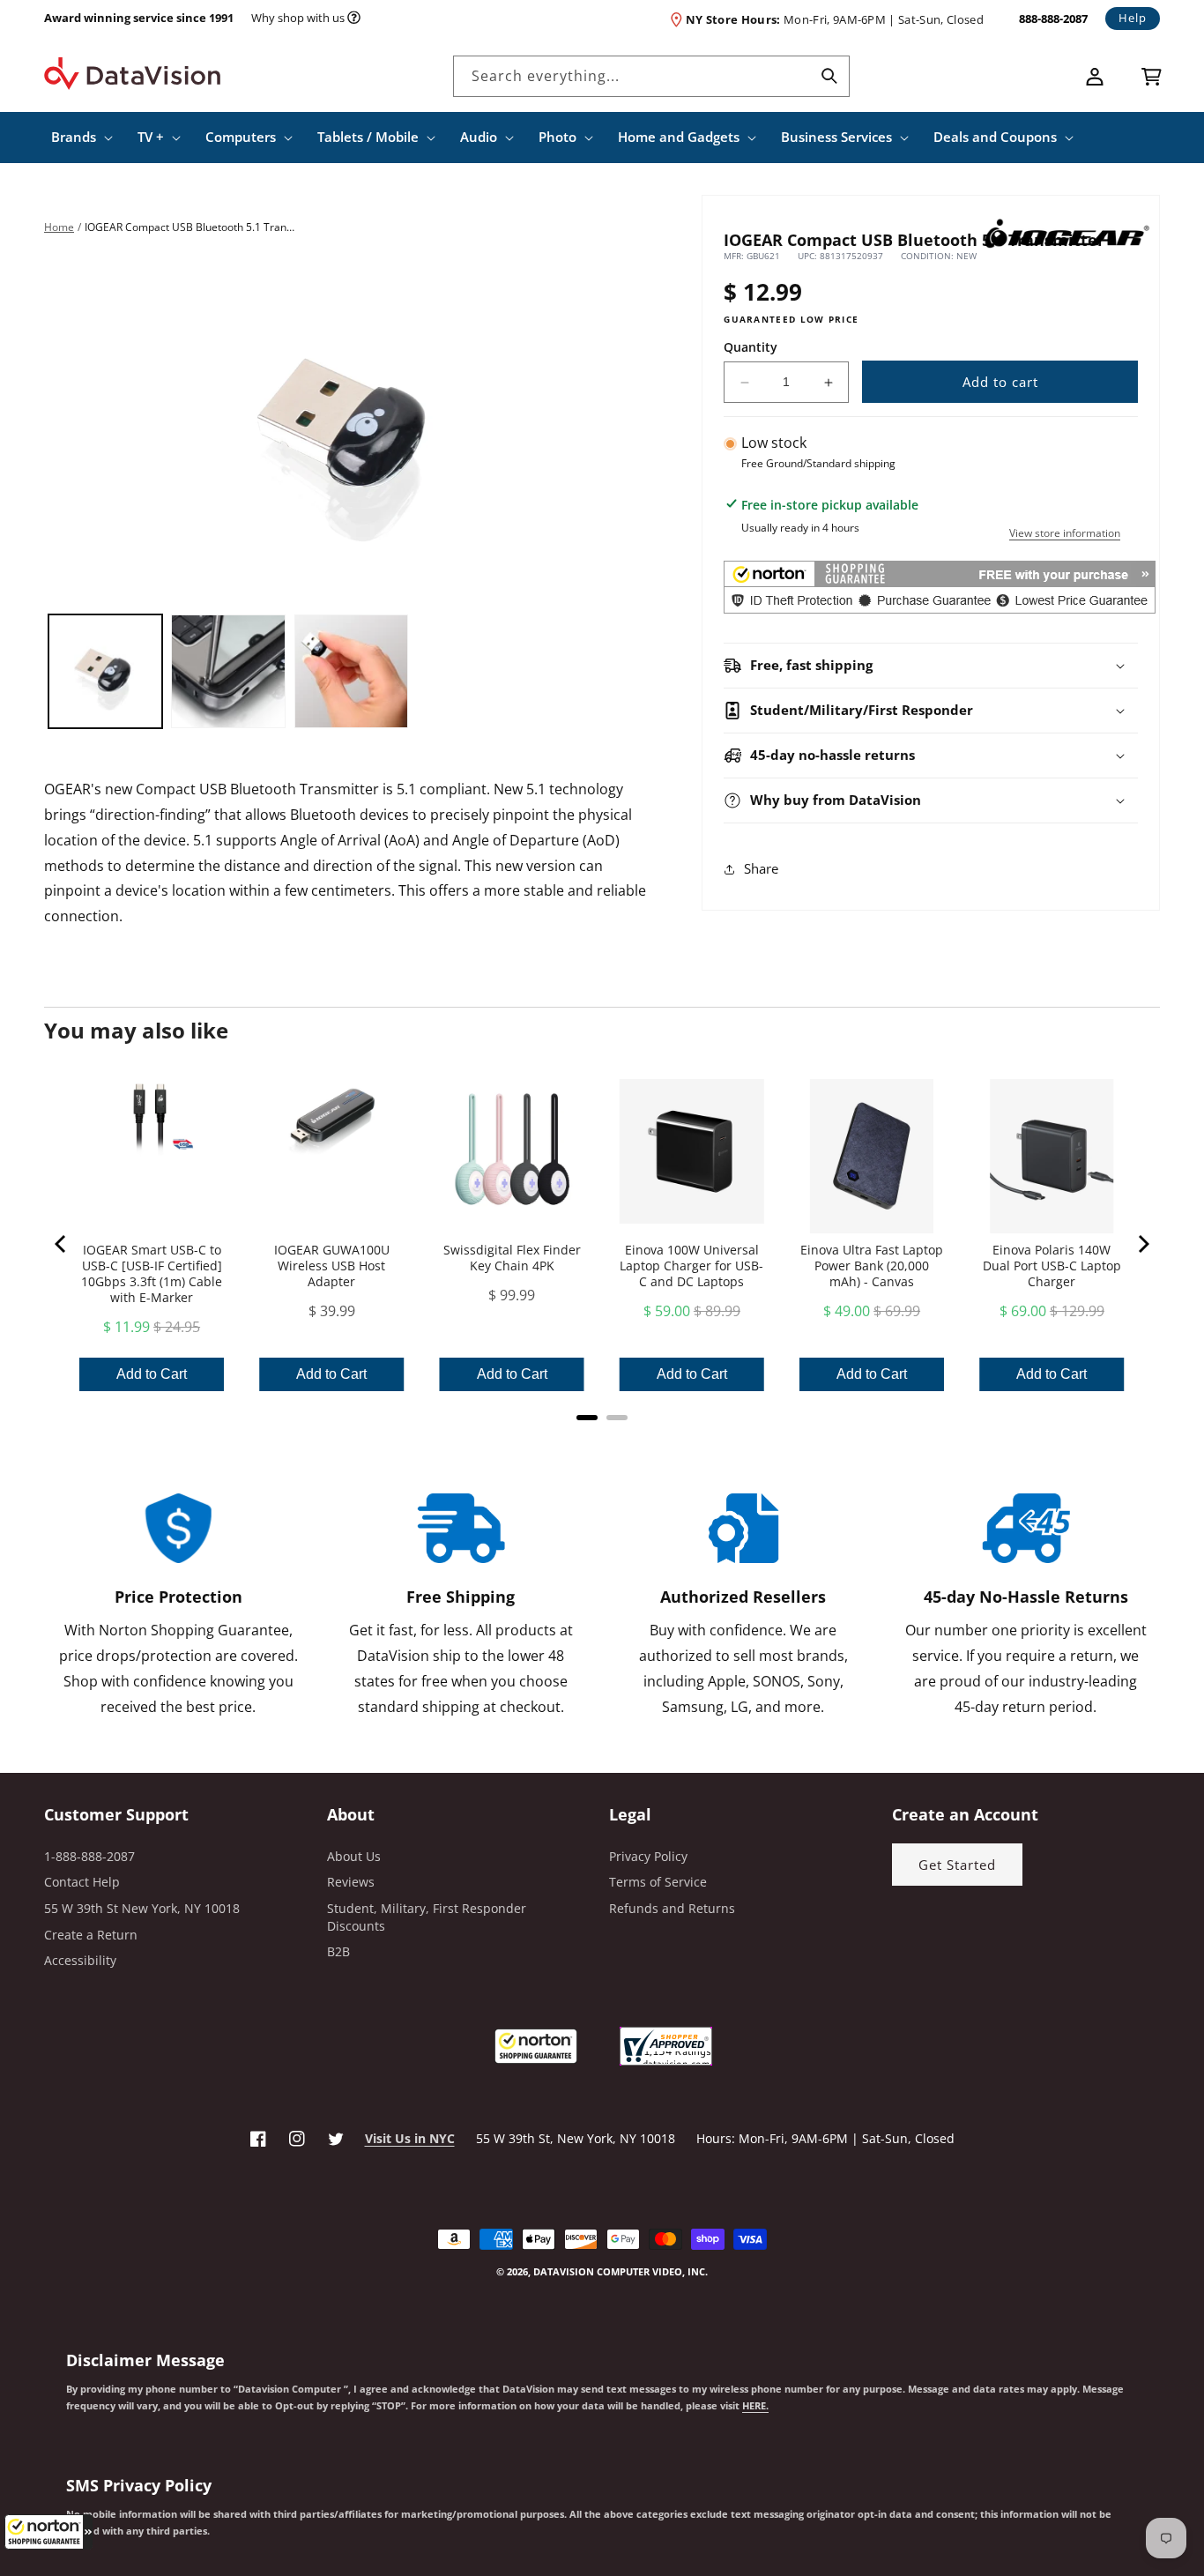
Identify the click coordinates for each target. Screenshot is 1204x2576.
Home (59, 227)
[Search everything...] (829, 76)
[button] (48, 2532)
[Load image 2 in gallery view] (228, 671)
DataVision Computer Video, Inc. (621, 2271)
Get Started (957, 1865)
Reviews (351, 1882)
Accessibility (80, 1960)
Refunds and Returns (672, 1908)
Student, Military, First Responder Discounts (427, 1917)
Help (1133, 18)
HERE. (755, 2406)
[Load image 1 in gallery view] (105, 671)
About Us (354, 1856)
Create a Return (91, 1935)
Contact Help (82, 1882)
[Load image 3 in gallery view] (351, 671)
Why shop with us (298, 18)
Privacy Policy (648, 1856)
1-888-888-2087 (89, 1856)
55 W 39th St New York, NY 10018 (142, 1908)
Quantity (751, 347)
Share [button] (761, 869)
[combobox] (651, 76)
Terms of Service (658, 1882)
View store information (1065, 534)
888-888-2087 (1053, 19)
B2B (338, 1951)
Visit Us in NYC (410, 2138)
